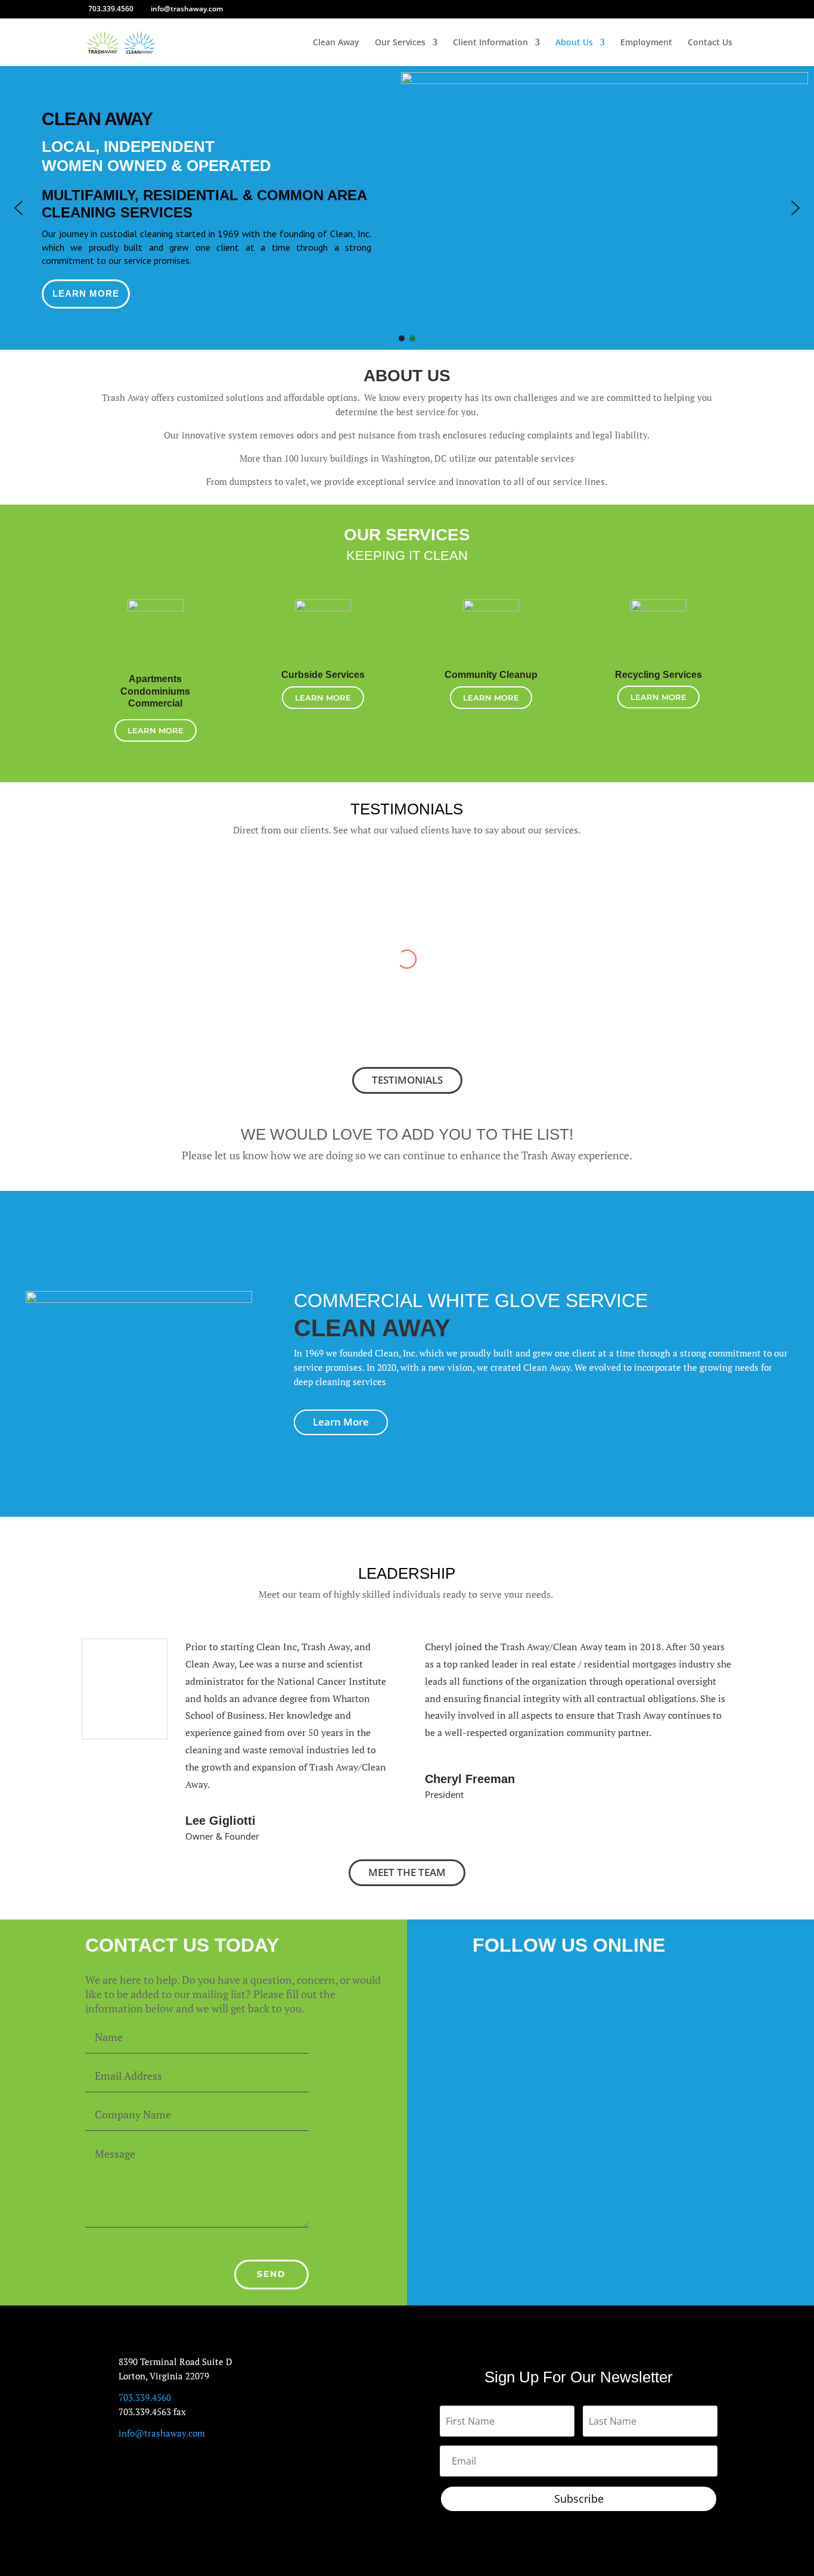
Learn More (156, 730)
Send (271, 2274)
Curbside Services (323, 675)
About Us (574, 43)
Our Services (400, 43)
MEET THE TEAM (407, 1872)
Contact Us (710, 43)
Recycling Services (658, 675)
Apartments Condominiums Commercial (155, 691)
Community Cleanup (491, 675)
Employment (646, 43)
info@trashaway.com (162, 2433)
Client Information (490, 43)
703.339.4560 (111, 9)
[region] (407, 208)
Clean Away (336, 43)
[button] (18, 208)
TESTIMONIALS (407, 1080)
